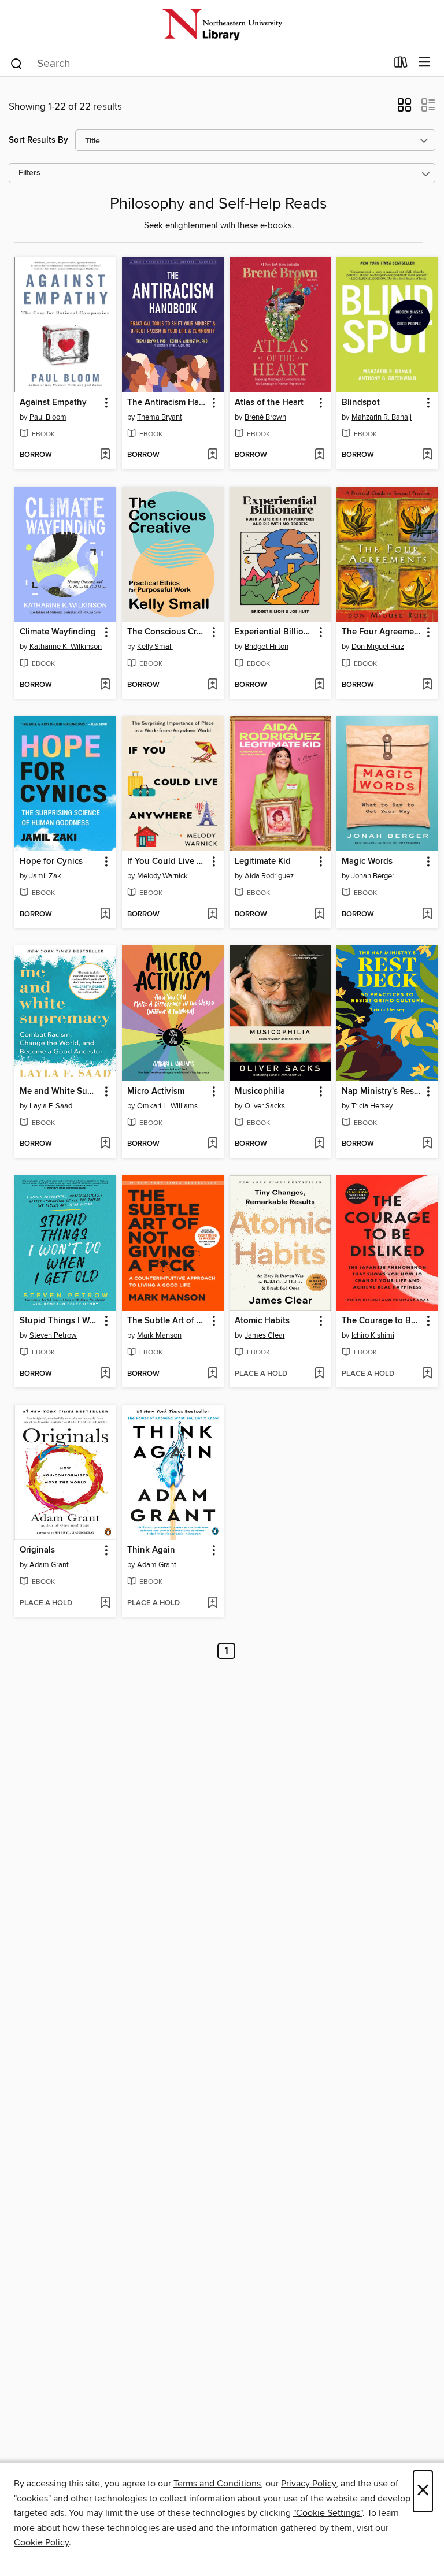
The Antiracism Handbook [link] (167, 403)
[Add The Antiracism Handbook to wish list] (212, 455)
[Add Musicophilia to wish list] (319, 1144)
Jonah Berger (373, 876)
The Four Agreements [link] (382, 632)
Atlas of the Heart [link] (269, 403)
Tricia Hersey (372, 1106)
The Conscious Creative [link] (167, 632)
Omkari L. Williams (167, 1106)
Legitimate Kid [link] (263, 862)
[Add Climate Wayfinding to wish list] (105, 685)
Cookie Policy (41, 2542)
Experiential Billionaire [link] (275, 632)
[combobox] (198, 64)
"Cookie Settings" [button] (328, 2513)
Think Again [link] (151, 1550)
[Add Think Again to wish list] (212, 1603)
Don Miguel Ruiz (378, 647)
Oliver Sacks (265, 1106)
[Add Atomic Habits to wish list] (319, 1374)
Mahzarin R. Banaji (382, 417)
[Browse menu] (425, 63)
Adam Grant (49, 1565)
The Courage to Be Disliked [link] (382, 1321)
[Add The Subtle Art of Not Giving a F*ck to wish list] (212, 1374)
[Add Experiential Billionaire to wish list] (319, 685)
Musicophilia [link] (260, 1092)
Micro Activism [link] (156, 1092)
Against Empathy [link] (53, 403)
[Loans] (401, 65)
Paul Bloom (48, 417)
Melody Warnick (162, 876)
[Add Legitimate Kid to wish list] (319, 915)
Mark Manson (159, 1335)
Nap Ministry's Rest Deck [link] (382, 1092)
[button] (404, 109)
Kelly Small (155, 647)
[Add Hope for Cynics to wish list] (105, 915)
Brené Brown (265, 417)
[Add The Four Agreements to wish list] (427, 685)
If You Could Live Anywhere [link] (167, 862)
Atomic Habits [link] (262, 1321)
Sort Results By (38, 140)
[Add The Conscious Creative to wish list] (212, 685)
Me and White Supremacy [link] (60, 1092)
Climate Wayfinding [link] (58, 632)
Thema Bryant (160, 417)
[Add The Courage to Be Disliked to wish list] (427, 1374)
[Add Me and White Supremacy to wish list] (105, 1144)
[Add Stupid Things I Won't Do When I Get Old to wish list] (105, 1374)
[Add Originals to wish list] (105, 1603)
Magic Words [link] (367, 862)
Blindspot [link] (361, 403)
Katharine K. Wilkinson (66, 647)
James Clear (265, 1335)
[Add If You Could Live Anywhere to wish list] (212, 915)
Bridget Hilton (267, 647)
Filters (29, 173)
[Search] (16, 63)
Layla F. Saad (51, 1106)
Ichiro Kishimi (373, 1335)
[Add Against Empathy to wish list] (105, 455)
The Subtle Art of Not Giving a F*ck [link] (167, 1321)
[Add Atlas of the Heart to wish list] (319, 455)
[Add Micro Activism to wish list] (212, 1144)
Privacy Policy (308, 2484)
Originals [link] (37, 1550)
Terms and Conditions (217, 2484)
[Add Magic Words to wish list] (427, 915)
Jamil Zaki (46, 876)
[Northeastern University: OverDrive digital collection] (222, 25)
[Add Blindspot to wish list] (427, 455)
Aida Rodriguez (269, 876)
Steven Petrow (53, 1335)
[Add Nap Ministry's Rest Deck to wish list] (427, 1144)
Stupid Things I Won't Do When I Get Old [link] (60, 1321)
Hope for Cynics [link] (51, 862)
